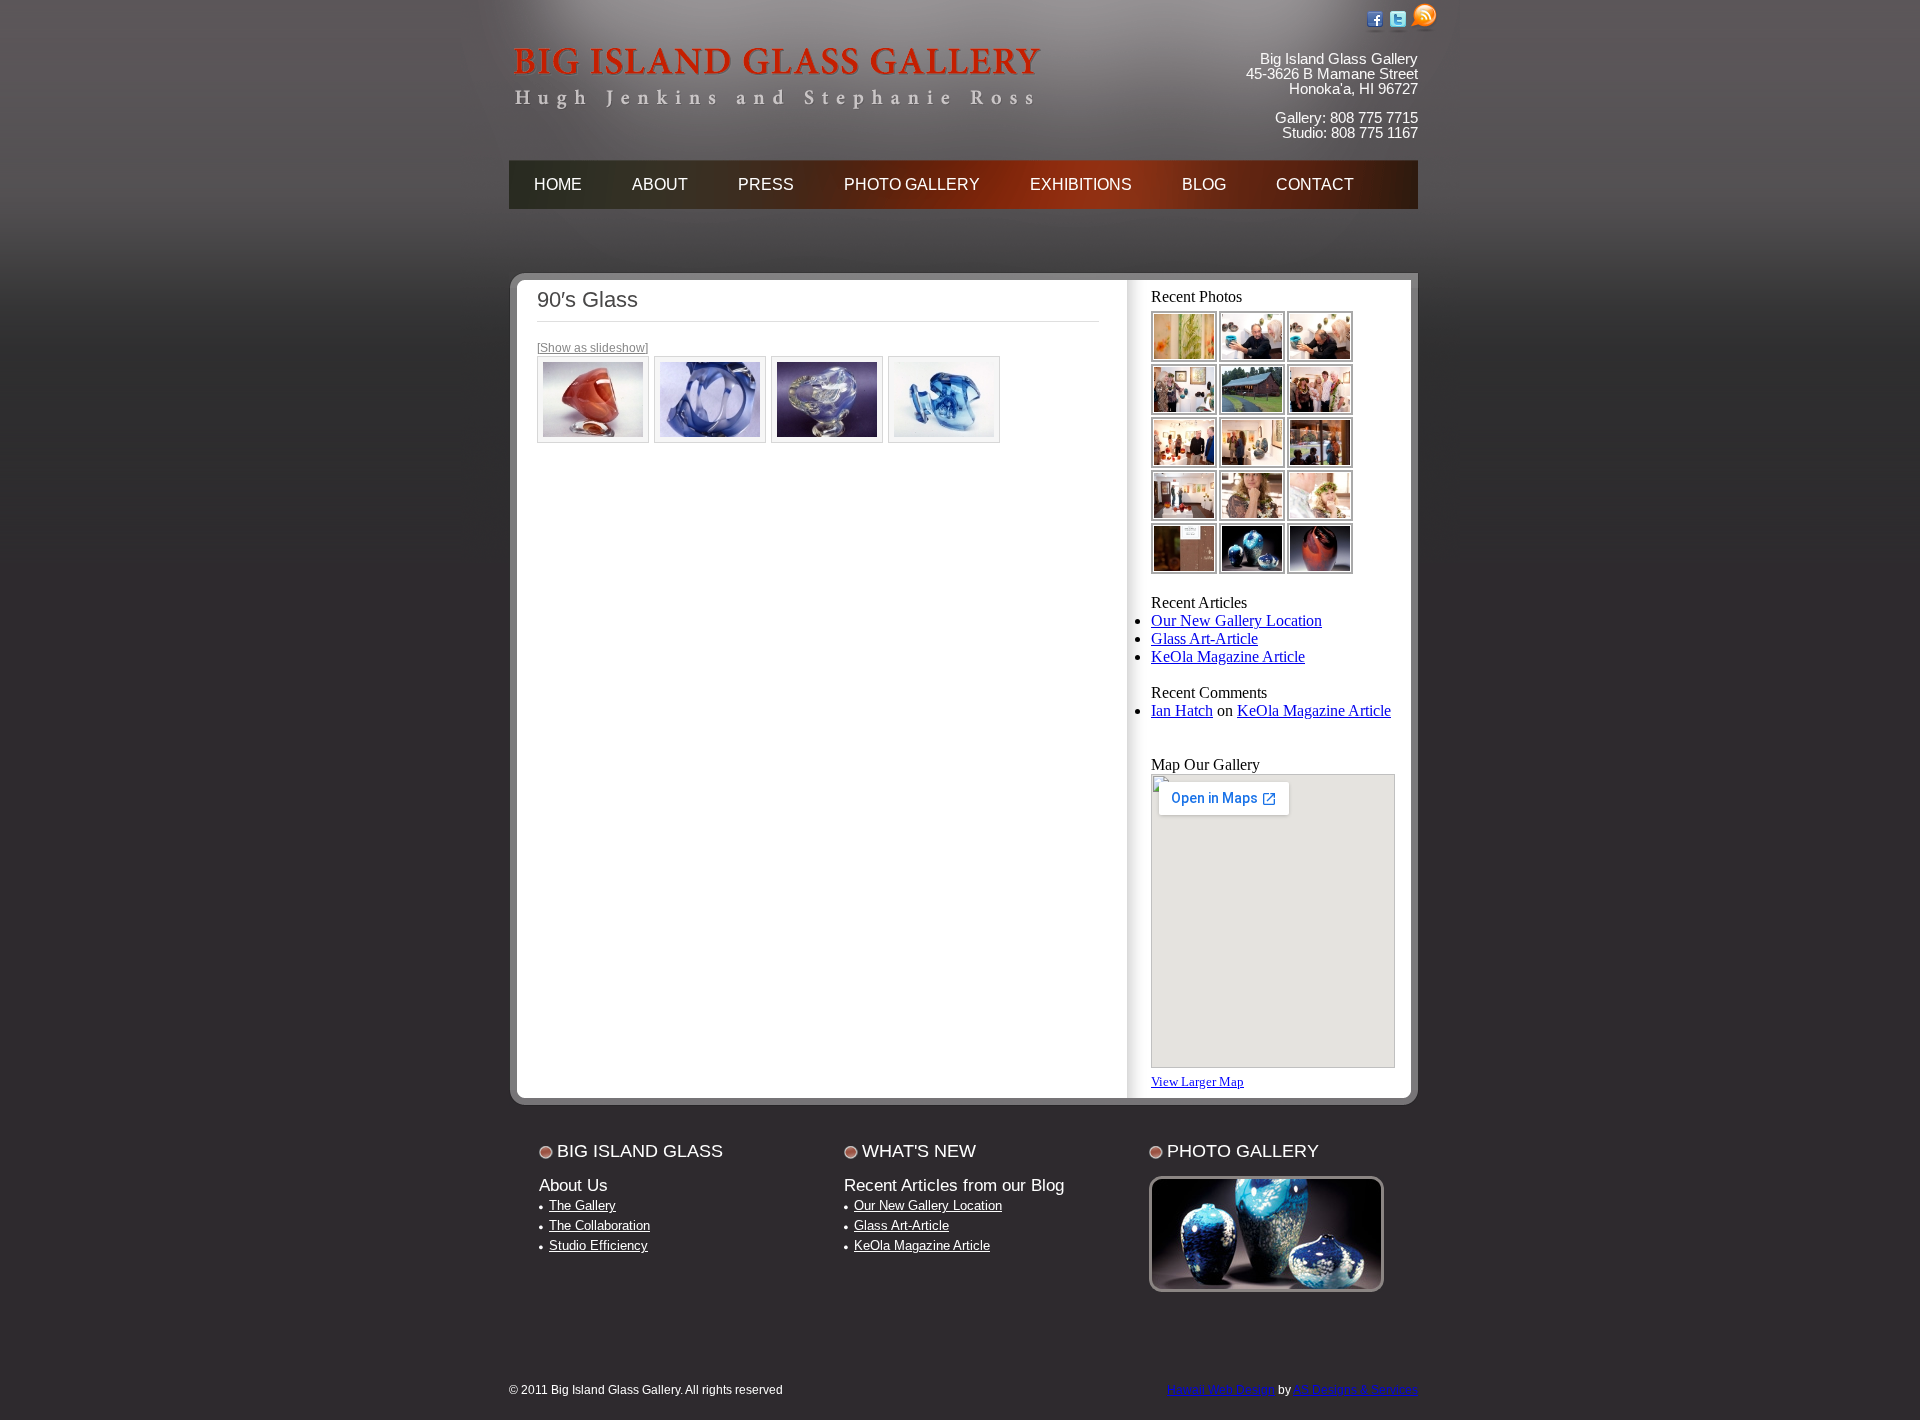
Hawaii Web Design (1221, 1390)
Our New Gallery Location (1236, 620)
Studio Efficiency (598, 1245)
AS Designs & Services (1355, 1390)
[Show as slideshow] (592, 348)
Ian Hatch (1182, 710)
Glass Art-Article (1204, 638)
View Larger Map (1197, 1081)
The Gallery (582, 1205)
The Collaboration (599, 1225)
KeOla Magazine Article (1228, 656)
